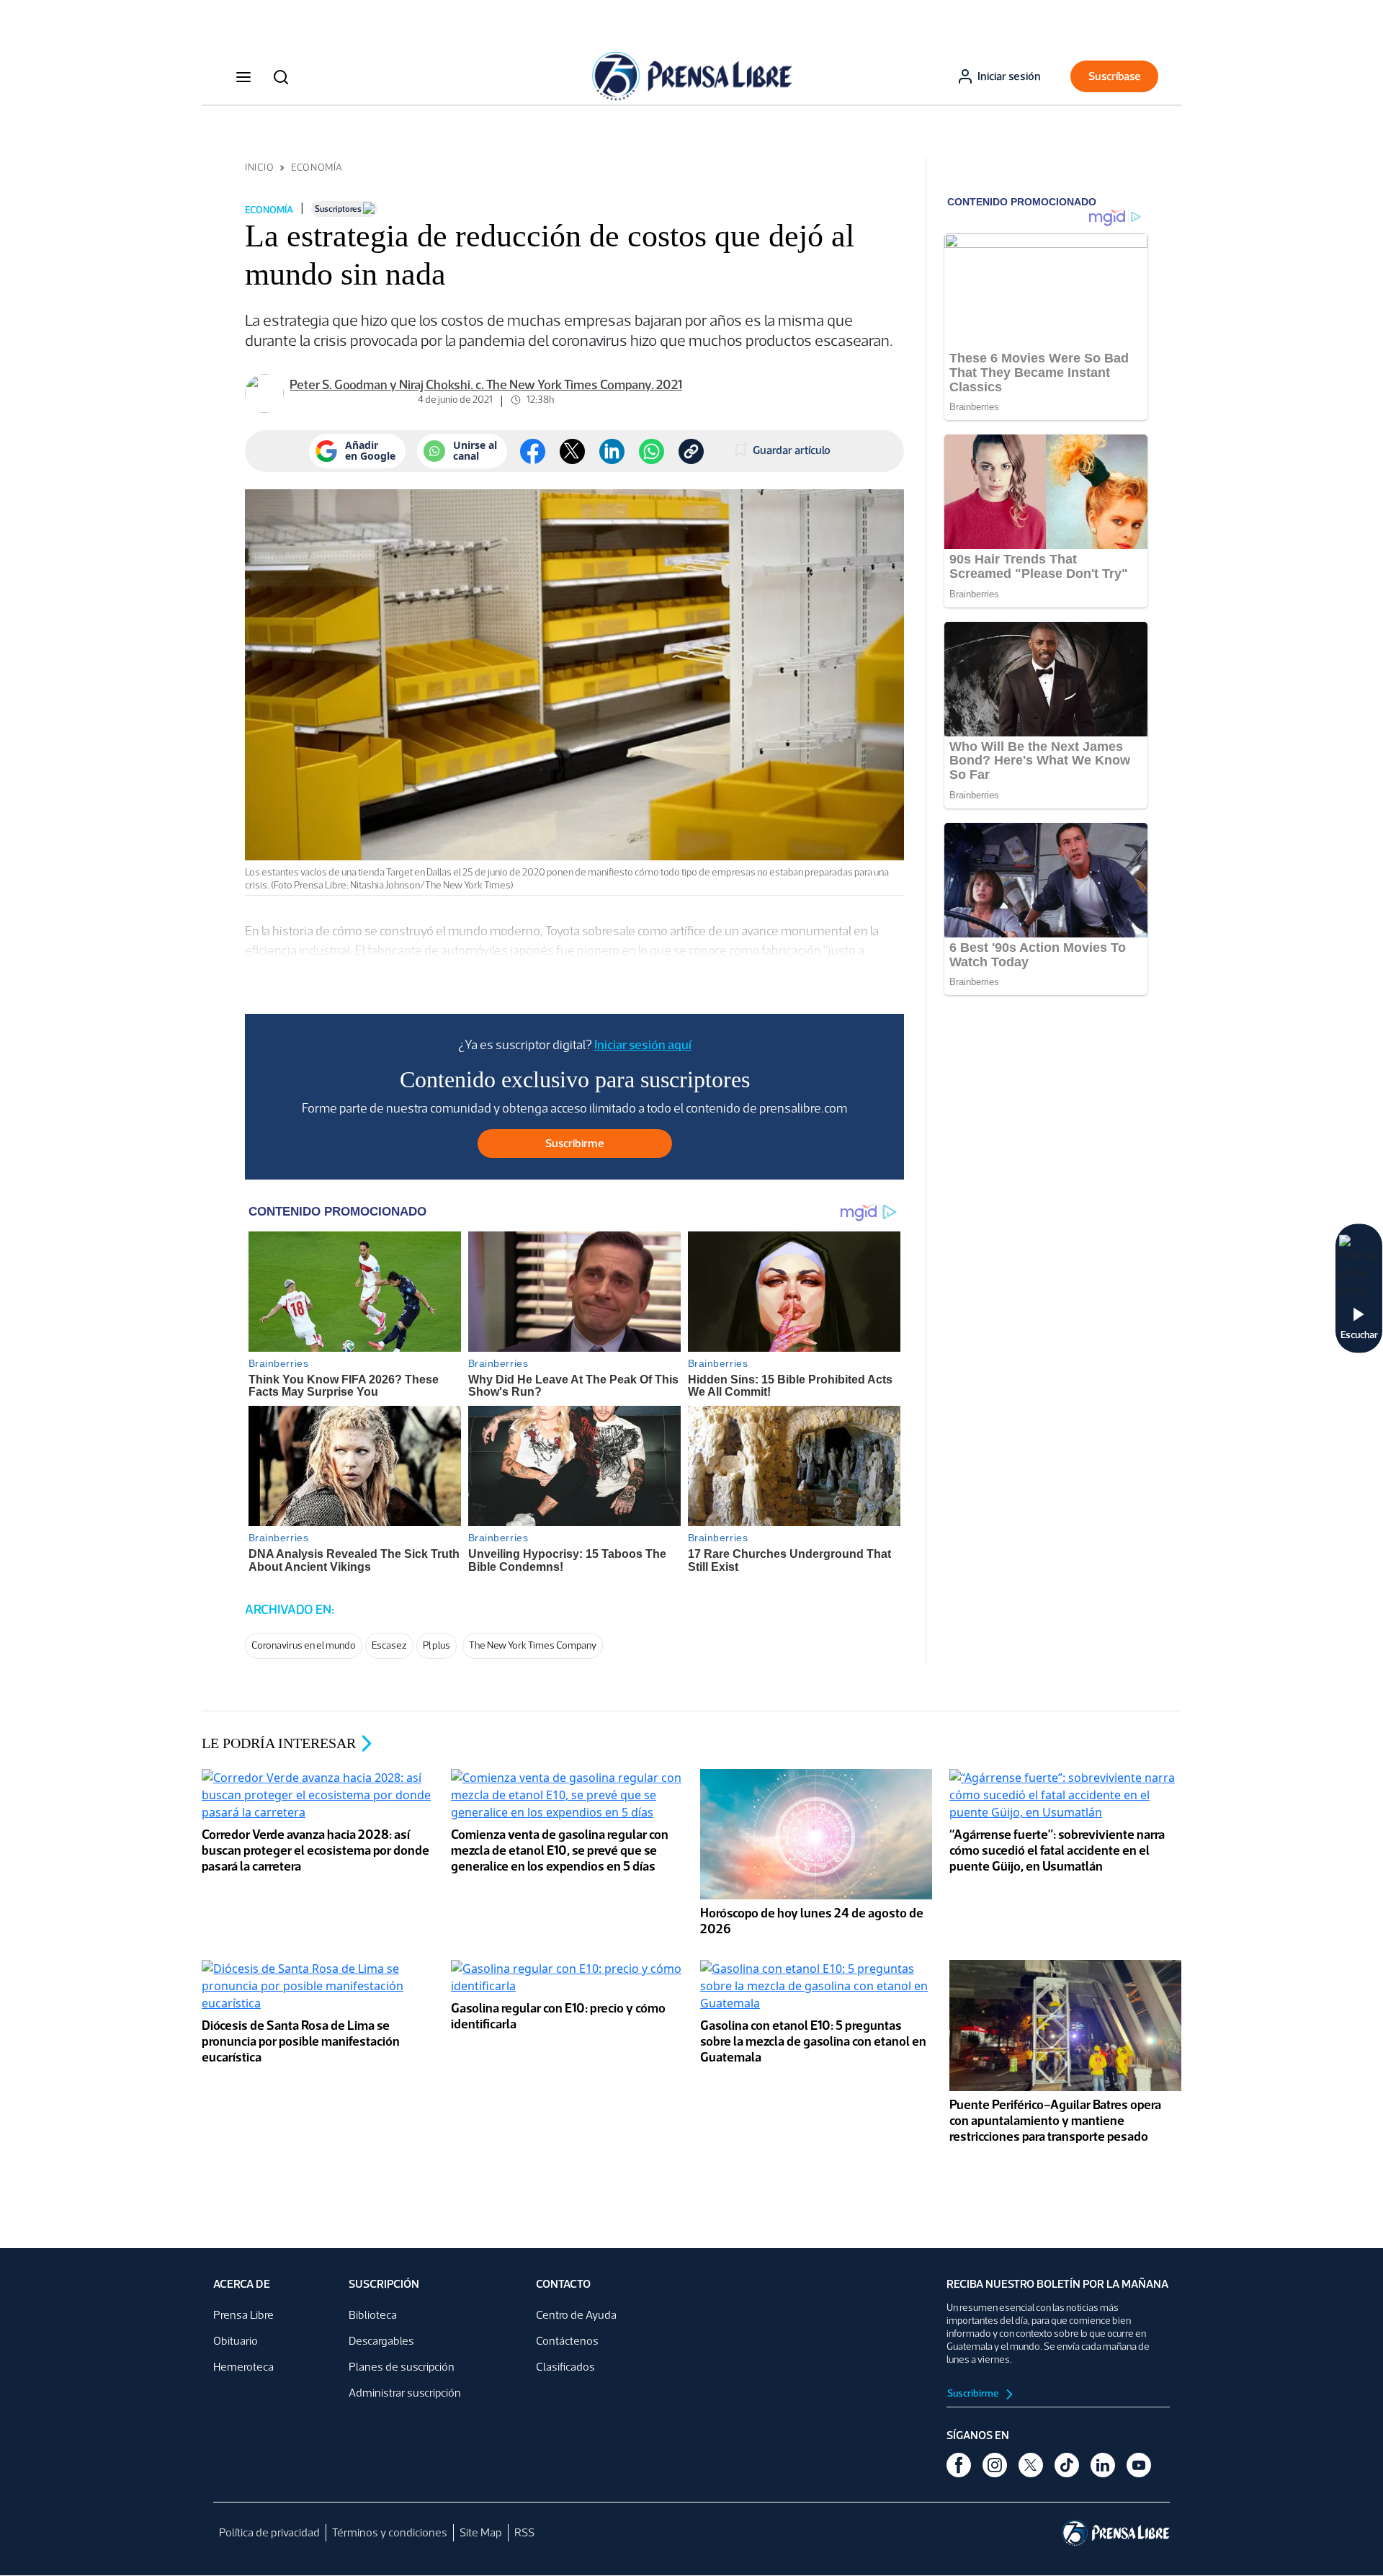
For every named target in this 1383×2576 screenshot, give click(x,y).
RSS (524, 2532)
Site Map (481, 2532)
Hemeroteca (243, 2367)
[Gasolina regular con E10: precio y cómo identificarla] (567, 1979)
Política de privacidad (269, 2532)
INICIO (259, 168)
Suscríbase (1115, 76)
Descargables (381, 2341)
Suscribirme (974, 2393)
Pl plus (437, 1645)
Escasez (389, 1645)
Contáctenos (567, 2341)
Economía (317, 168)
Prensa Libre (243, 2315)
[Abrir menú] (243, 76)
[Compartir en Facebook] (533, 451)
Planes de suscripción (402, 2367)
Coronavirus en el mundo (304, 1645)
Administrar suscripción (405, 2393)
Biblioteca (373, 2315)
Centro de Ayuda (576, 2315)
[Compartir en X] (572, 451)
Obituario (236, 2341)
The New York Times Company (533, 1645)
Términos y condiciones (390, 2532)
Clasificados (565, 2367)
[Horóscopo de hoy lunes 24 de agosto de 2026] (816, 1836)
